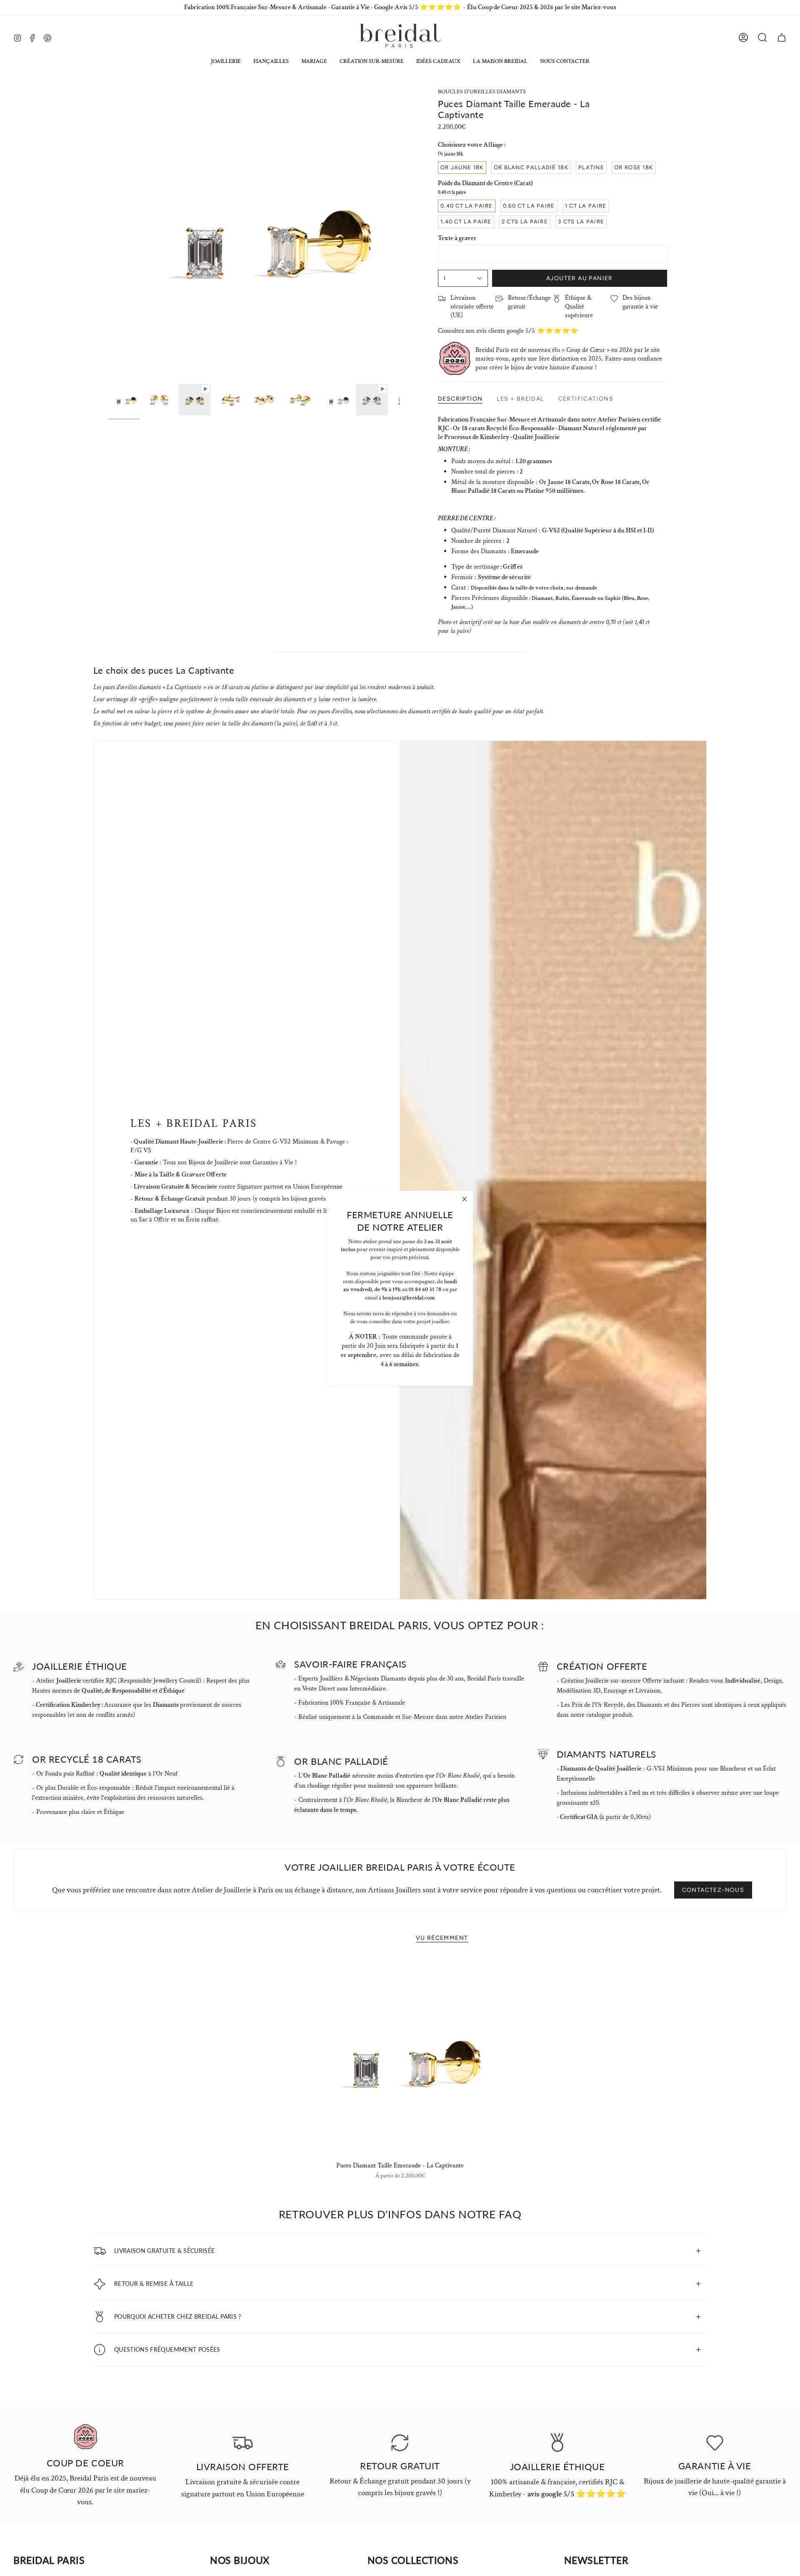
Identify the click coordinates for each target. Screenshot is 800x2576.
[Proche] (465, 1199)
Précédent (108, 234)
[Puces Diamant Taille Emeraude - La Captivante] (400, 2057)
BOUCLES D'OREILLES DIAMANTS (482, 92)
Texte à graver (457, 238)
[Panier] (782, 38)
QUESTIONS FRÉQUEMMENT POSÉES (167, 2349)
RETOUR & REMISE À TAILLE (154, 2283)
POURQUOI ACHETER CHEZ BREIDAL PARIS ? (178, 2316)
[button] (226, 61)
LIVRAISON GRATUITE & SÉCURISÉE (164, 2250)
